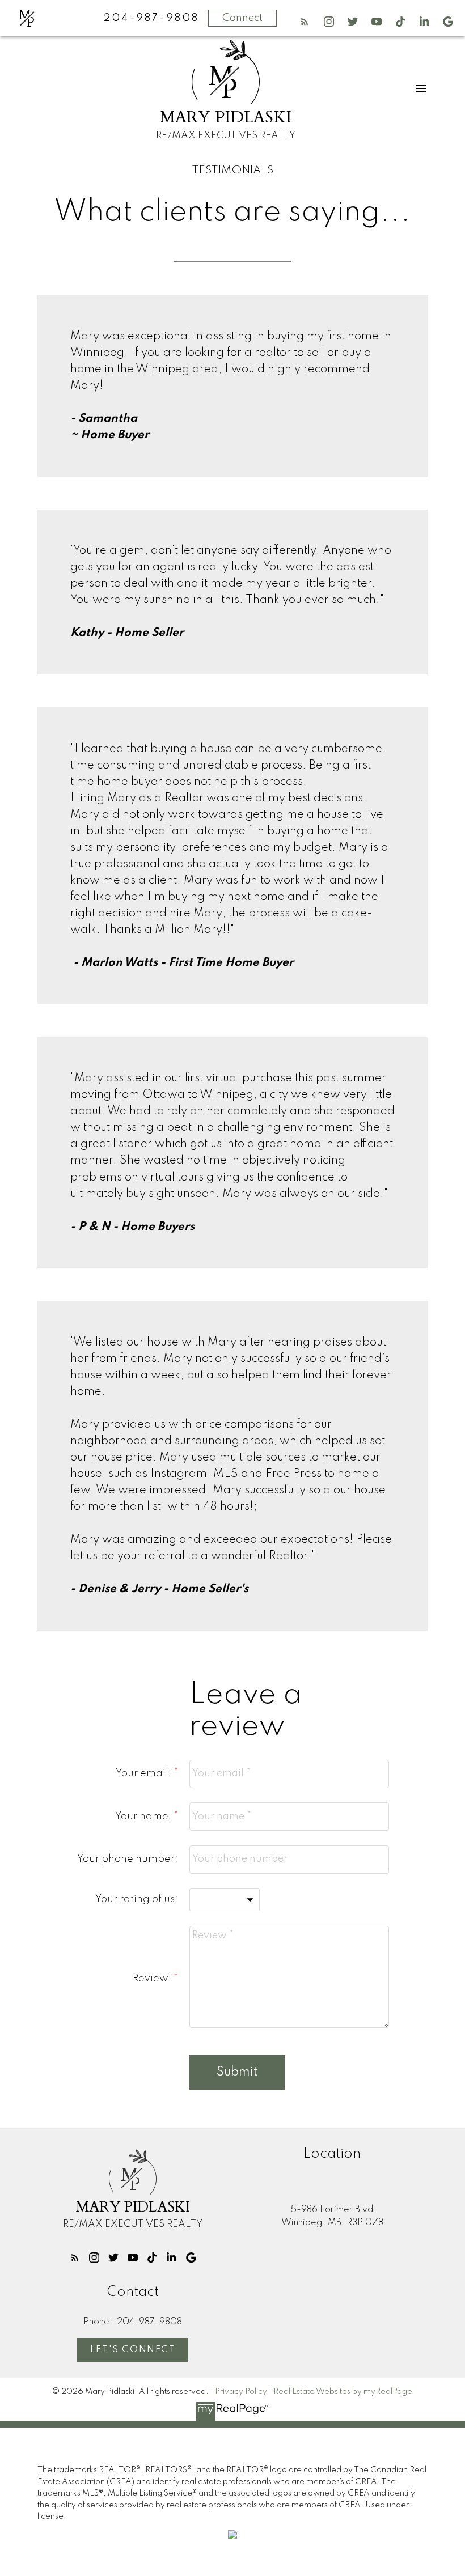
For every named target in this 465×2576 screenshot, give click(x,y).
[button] (305, 22)
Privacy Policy (241, 2392)
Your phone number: (128, 1859)
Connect (242, 18)
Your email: (145, 1773)
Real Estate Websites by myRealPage (343, 2392)
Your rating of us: (137, 1899)
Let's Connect (133, 2350)
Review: (153, 1979)
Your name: (145, 1817)
